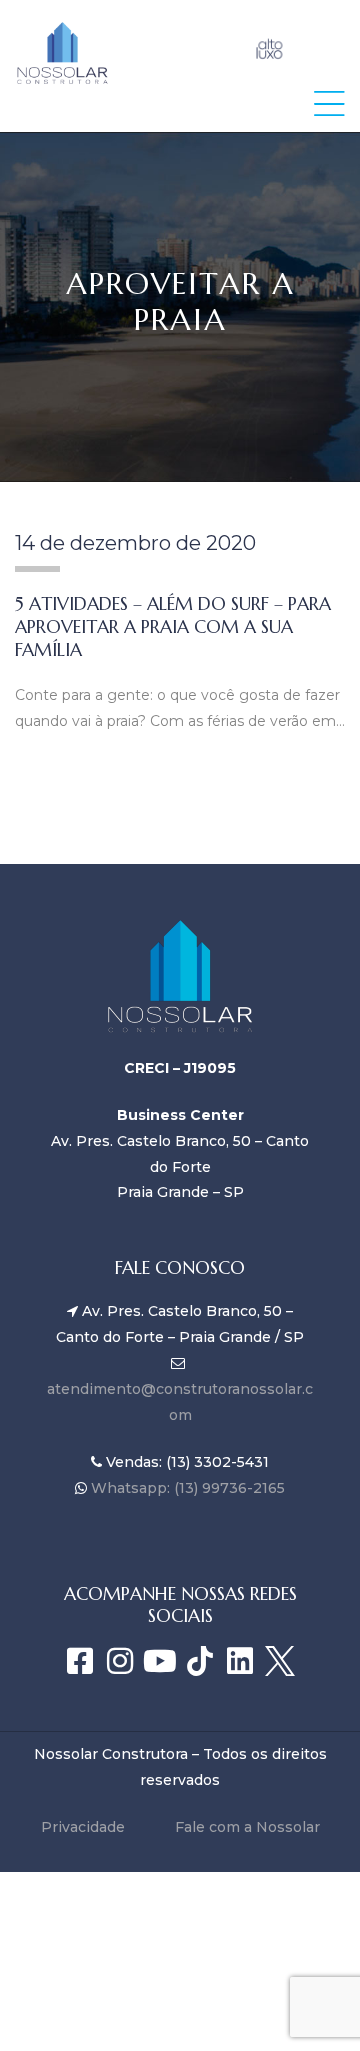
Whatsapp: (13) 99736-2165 (186, 1488)
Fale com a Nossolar (247, 1827)
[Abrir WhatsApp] (310, 2000)
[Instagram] (120, 1661)
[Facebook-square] (80, 1661)
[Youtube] (160, 1661)
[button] (329, 103)
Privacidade (83, 1827)
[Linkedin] (240, 1661)
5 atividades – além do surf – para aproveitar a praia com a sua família (173, 626)
